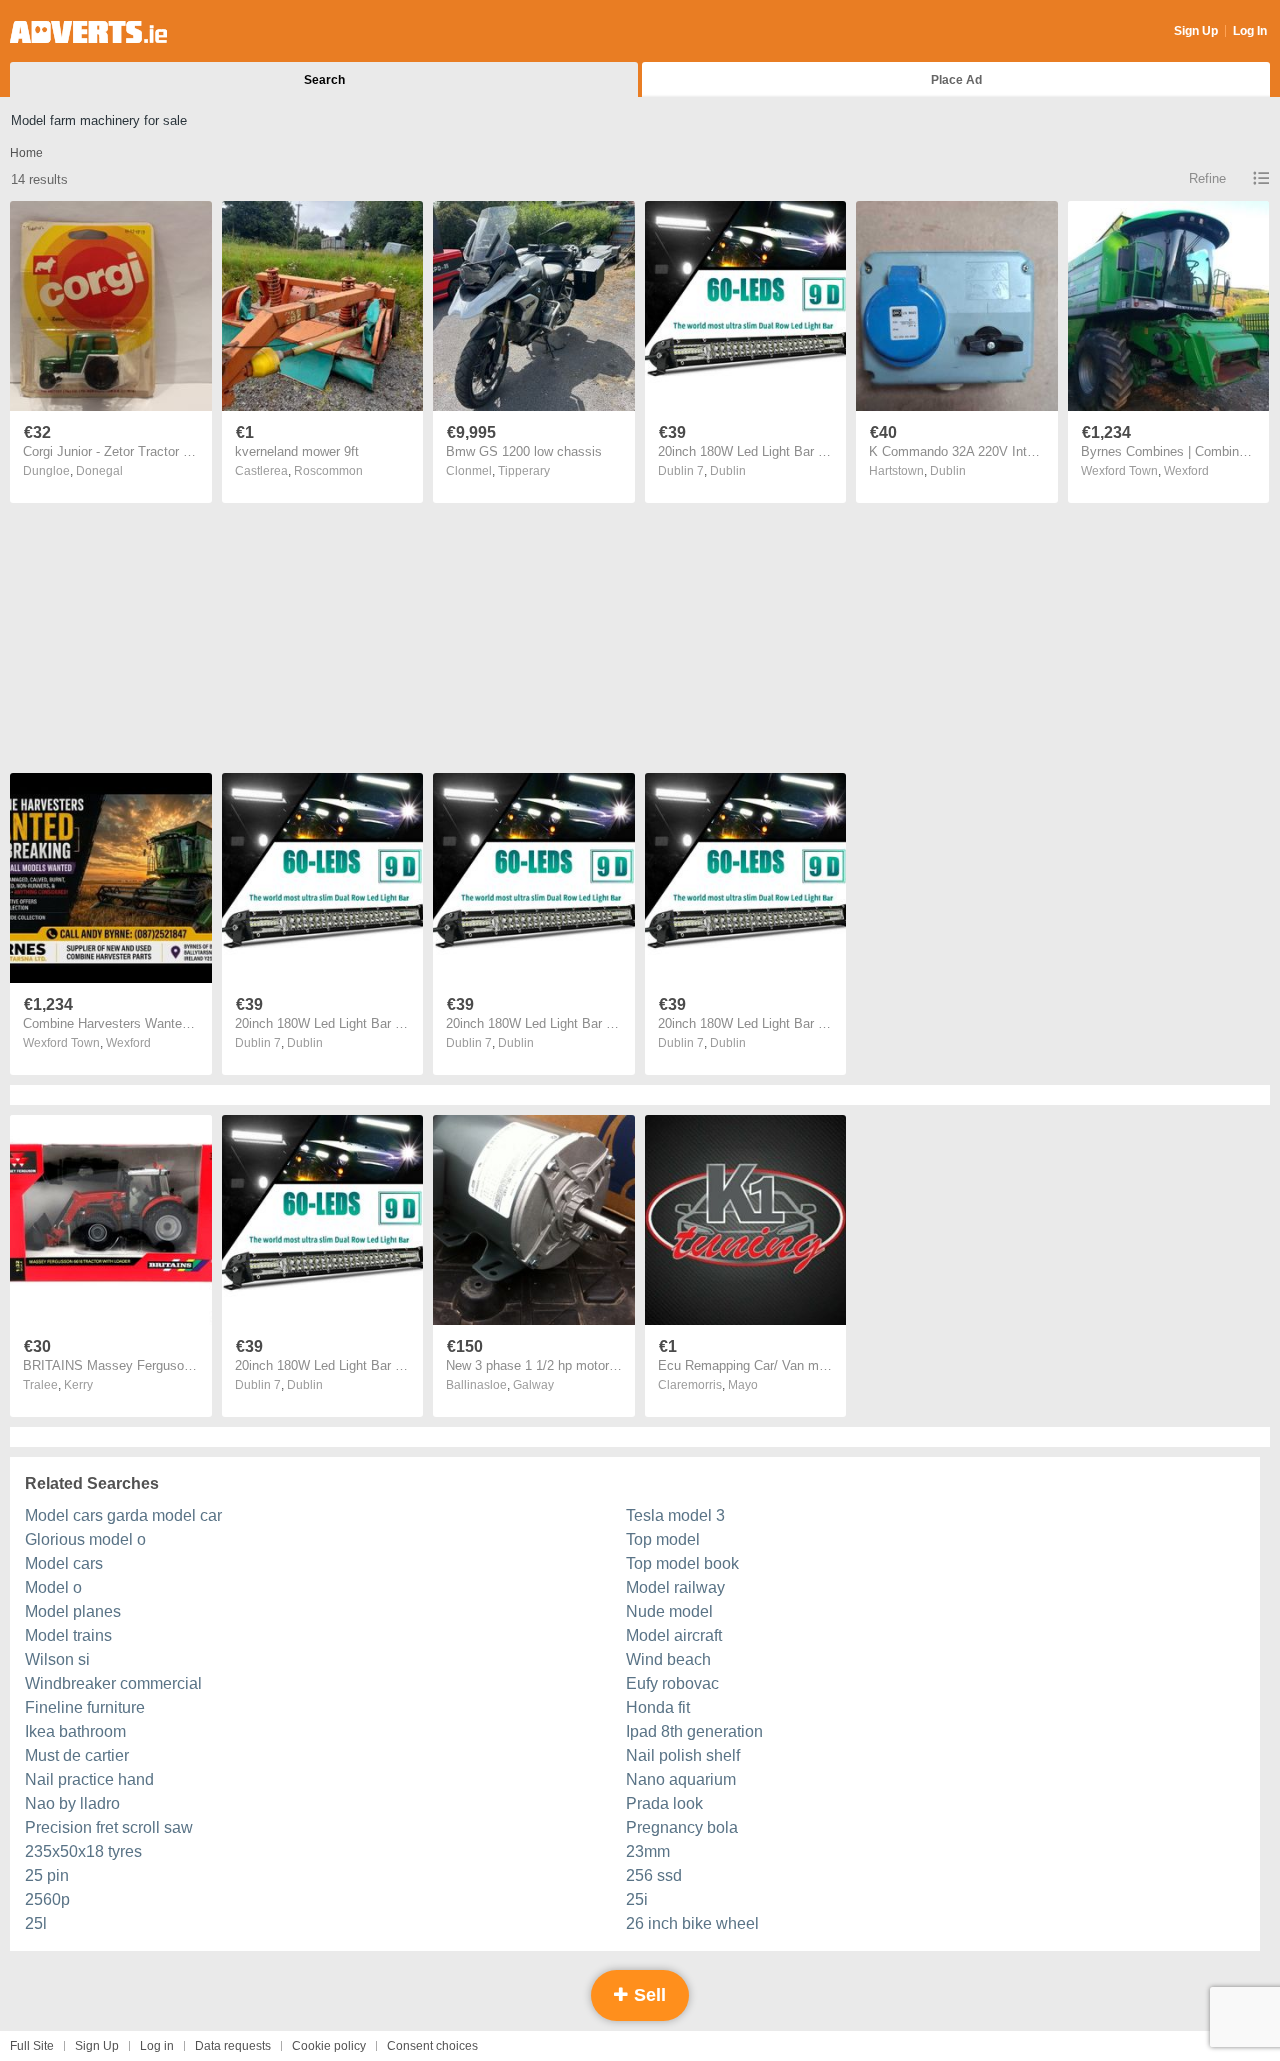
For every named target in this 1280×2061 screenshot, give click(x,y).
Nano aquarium (681, 1779)
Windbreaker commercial (113, 1683)
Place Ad (956, 80)
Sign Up (1196, 31)
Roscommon (328, 471)
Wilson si (57, 1659)
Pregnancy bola (682, 1827)
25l (36, 1923)
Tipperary (524, 471)
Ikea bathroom (75, 1731)
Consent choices (432, 2046)
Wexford (1186, 471)
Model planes (73, 1611)
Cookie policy (329, 2046)
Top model (663, 1539)
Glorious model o (85, 1539)
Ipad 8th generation (694, 1731)
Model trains (68, 1635)
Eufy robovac (672, 1683)
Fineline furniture (85, 1707)
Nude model (669, 1611)
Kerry (78, 1385)
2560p (47, 1899)
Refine (1207, 178)
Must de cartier (77, 1755)
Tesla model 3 (675, 1515)
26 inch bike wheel (692, 1923)
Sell (647, 1995)
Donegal (99, 471)
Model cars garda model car (123, 1515)
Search (324, 80)
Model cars (64, 1563)
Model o (53, 1587)
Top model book (682, 1563)
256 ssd (654, 1875)
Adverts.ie (88, 32)
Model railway (675, 1587)
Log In (1250, 31)
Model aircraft (674, 1635)
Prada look (664, 1803)
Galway (533, 1385)
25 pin (47, 1875)
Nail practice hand (89, 1779)
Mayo (743, 1385)
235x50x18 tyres (83, 1851)
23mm (648, 1851)
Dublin (728, 471)
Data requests (233, 2046)
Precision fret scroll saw (109, 1827)
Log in (157, 2046)
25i (637, 1899)
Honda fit (658, 1707)
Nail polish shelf (683, 1755)
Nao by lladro (72, 1803)
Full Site (32, 2046)
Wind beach (668, 1659)
